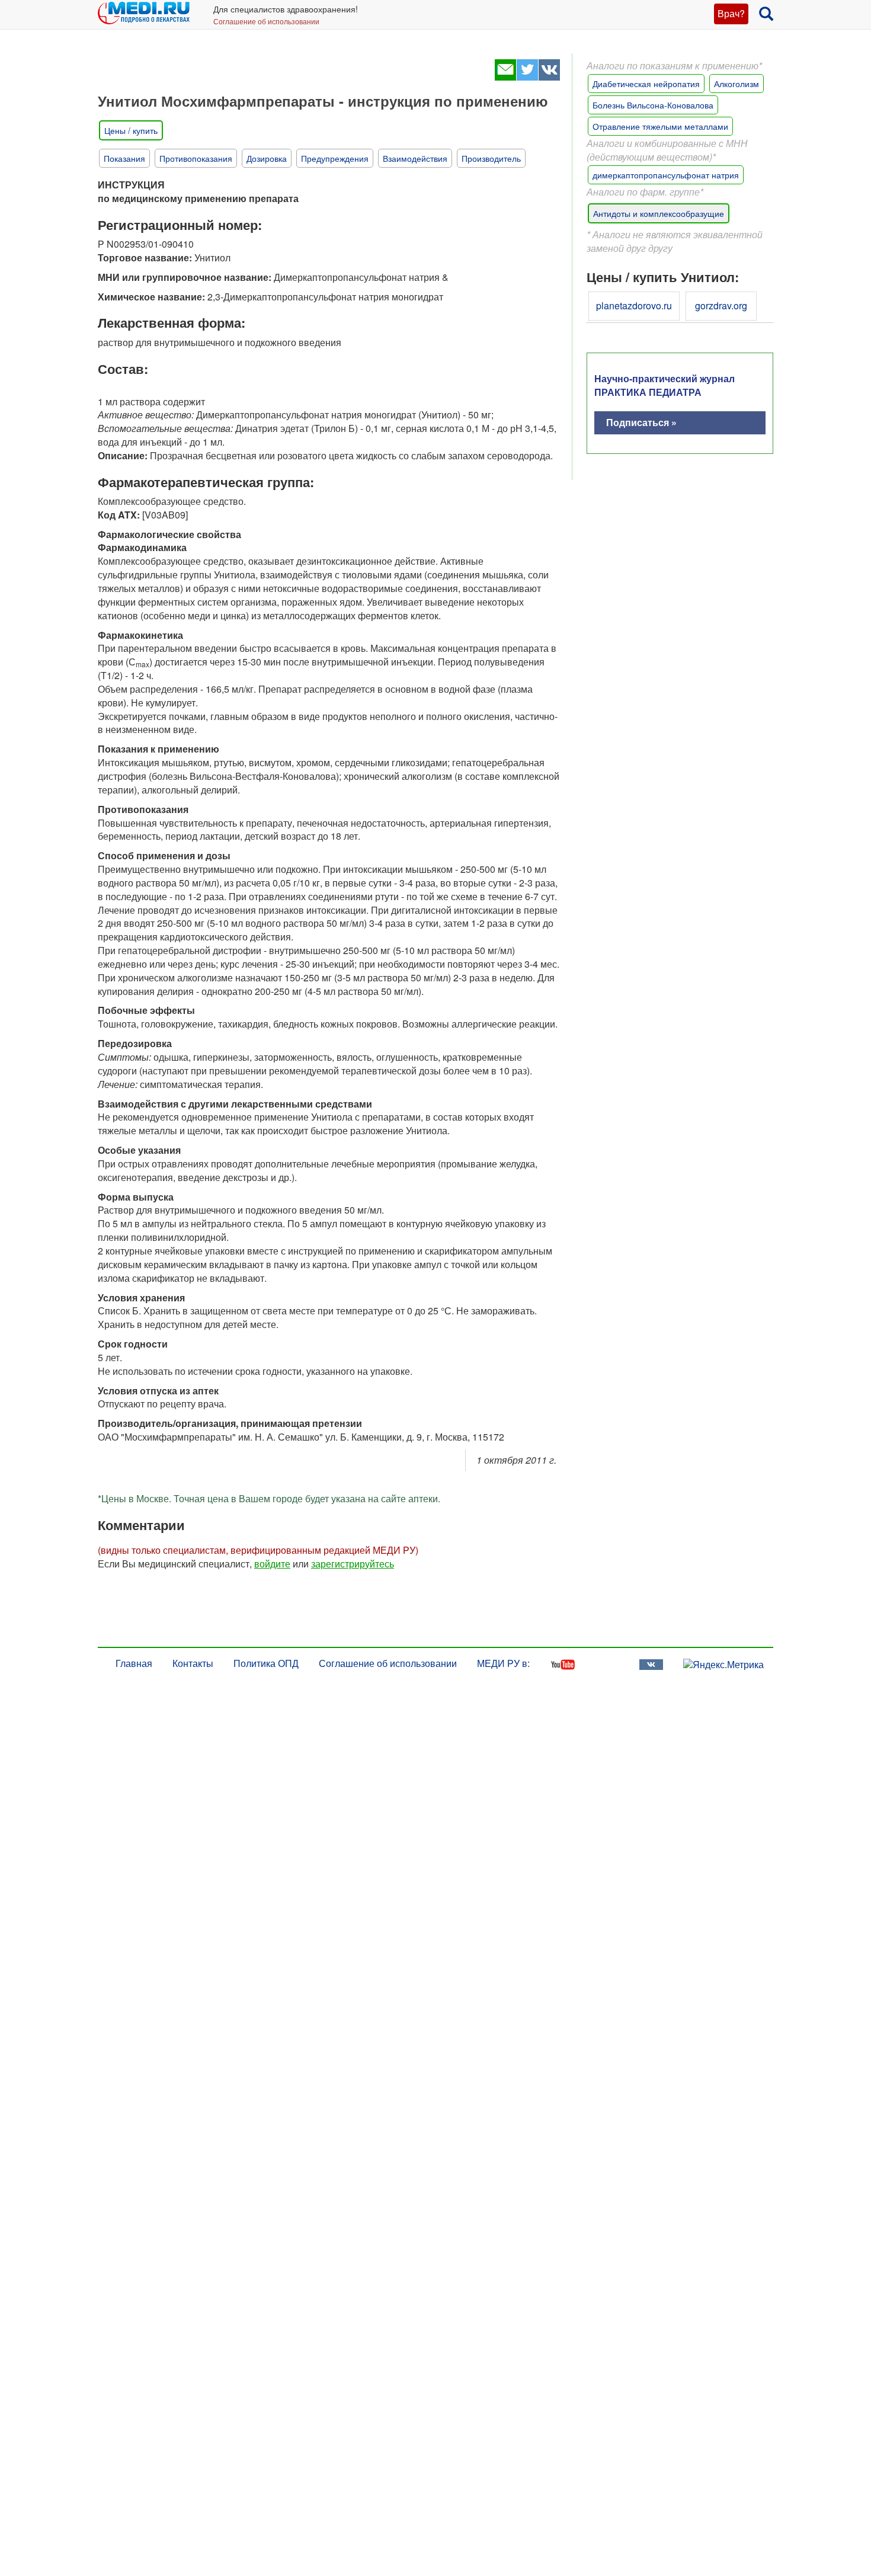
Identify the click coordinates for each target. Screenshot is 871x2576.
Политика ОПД (266, 1663)
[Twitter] (527, 77)
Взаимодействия (415, 158)
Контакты (193, 1663)
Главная (134, 1663)
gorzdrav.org (721, 305)
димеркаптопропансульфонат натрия (666, 175)
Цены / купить (131, 130)
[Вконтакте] (549, 77)
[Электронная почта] (505, 77)
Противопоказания (196, 158)
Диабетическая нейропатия (646, 84)
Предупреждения (335, 158)
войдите (272, 1564)
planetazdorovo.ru (634, 305)
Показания (124, 158)
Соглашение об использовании (266, 21)
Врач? (731, 13)
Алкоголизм (736, 84)
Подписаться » (641, 422)
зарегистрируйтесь (353, 1564)
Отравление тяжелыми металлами (660, 126)
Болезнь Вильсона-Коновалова (653, 105)
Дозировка (267, 158)
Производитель (491, 158)
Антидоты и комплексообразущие (659, 213)
